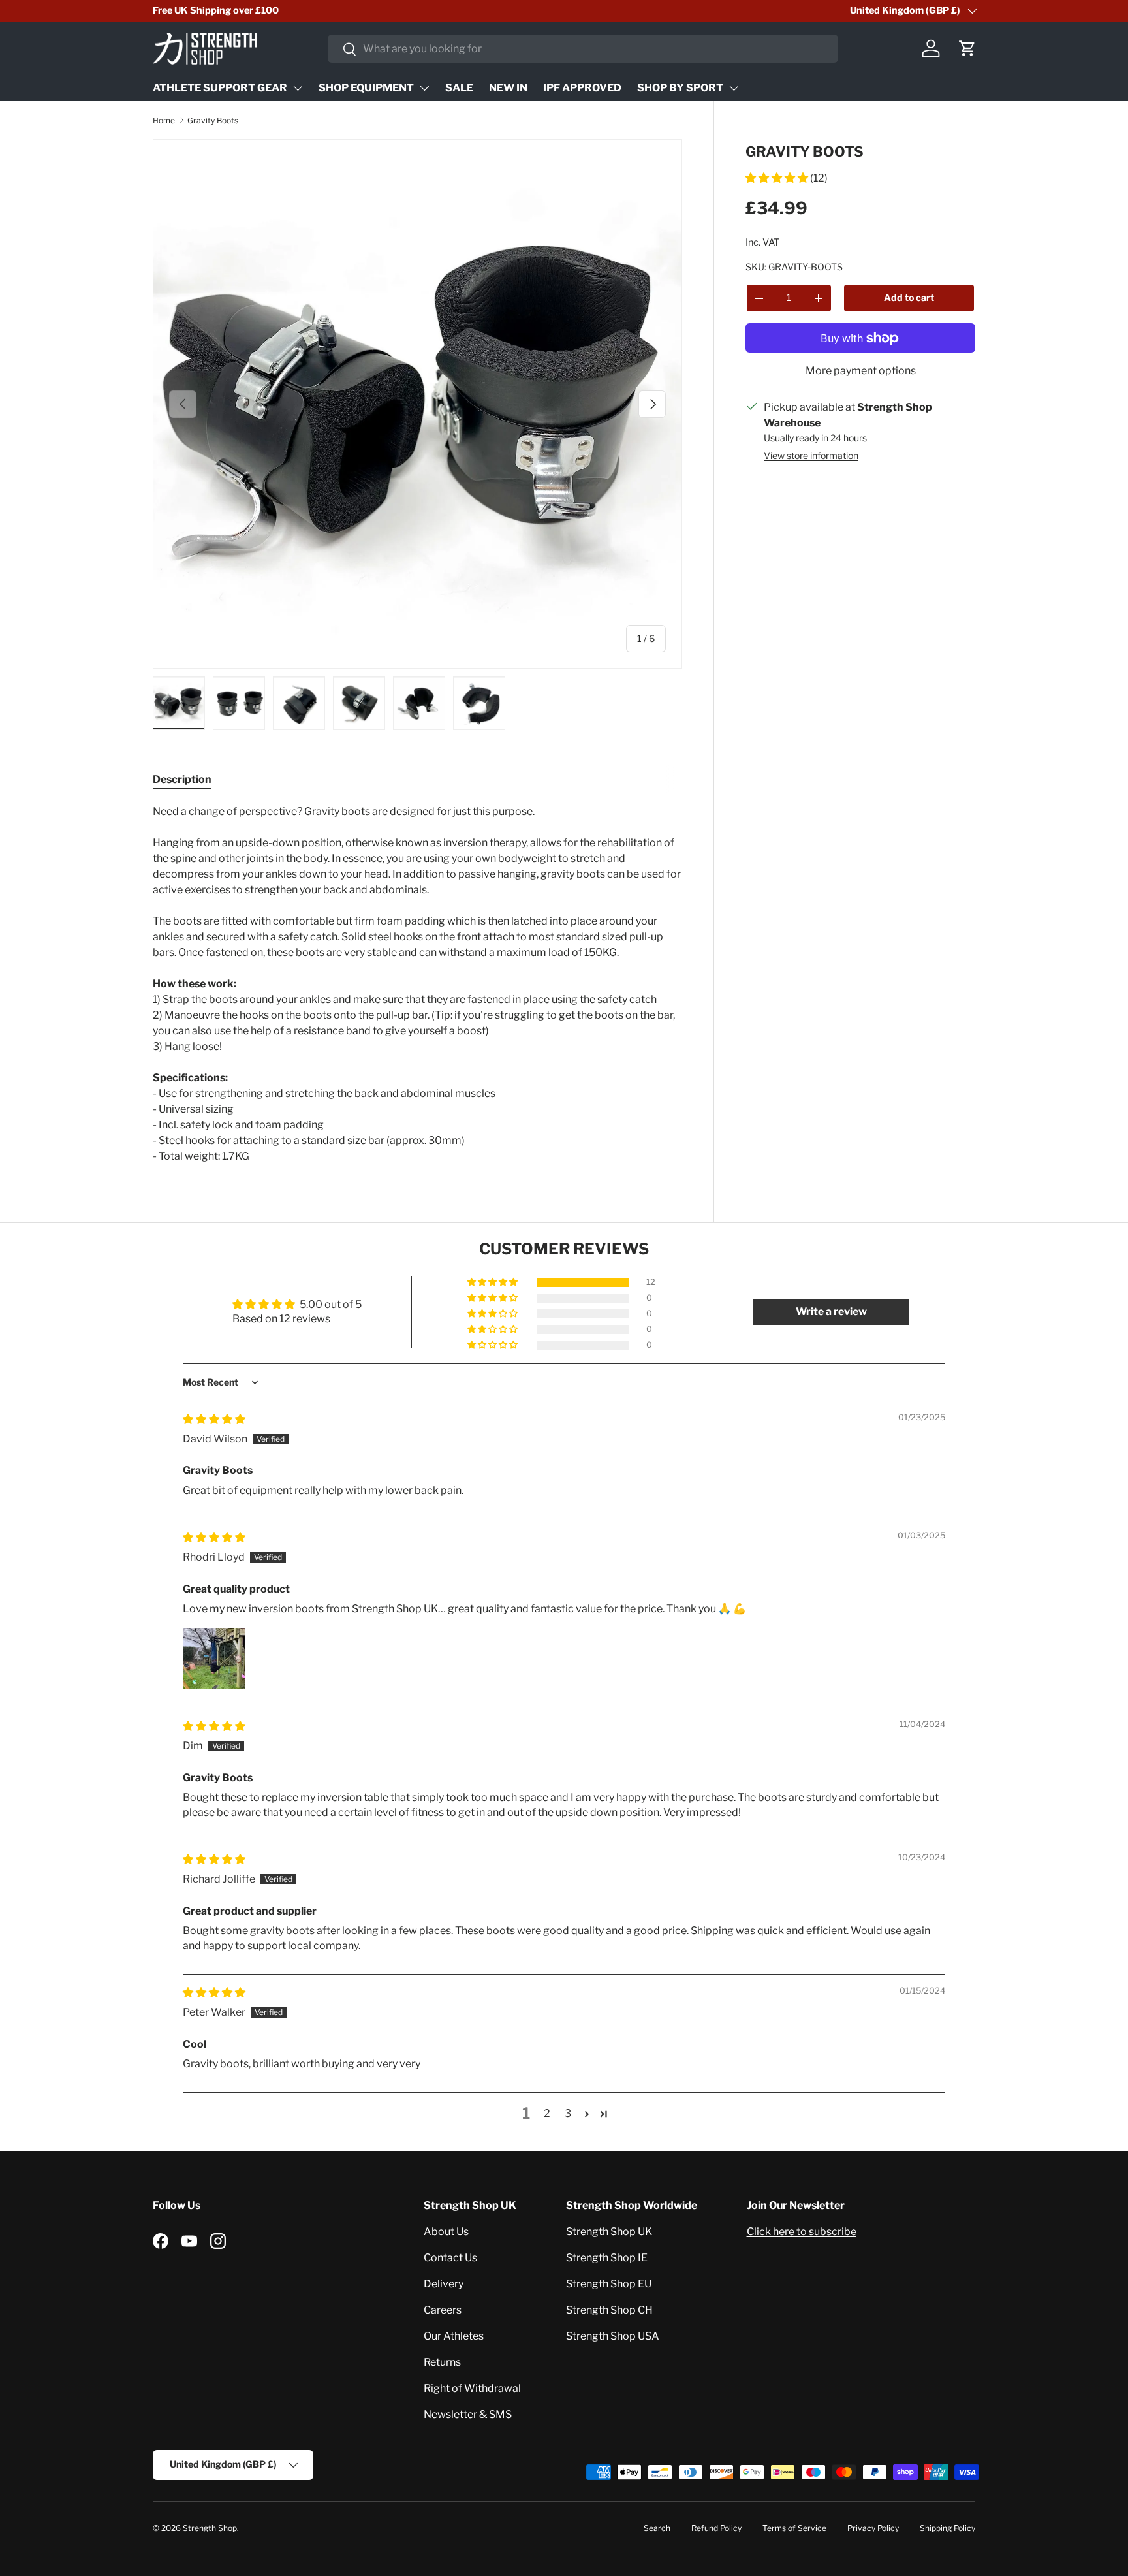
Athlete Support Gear (220, 88)
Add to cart (909, 297)
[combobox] (583, 49)
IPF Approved (582, 88)
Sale (459, 88)
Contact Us (450, 2258)
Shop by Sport (680, 88)
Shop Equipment (366, 88)
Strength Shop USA (613, 2336)
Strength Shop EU (609, 2284)
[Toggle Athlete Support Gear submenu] (298, 88)
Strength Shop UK (609, 2232)
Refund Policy (716, 2528)
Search (657, 2528)
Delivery (444, 2284)
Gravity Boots (213, 120)
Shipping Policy (948, 2528)
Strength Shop (210, 2528)
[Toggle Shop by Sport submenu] (734, 88)
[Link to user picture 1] (214, 1659)
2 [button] (547, 2113)
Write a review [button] (831, 1312)
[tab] (182, 779)
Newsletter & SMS (468, 2414)
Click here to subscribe (802, 2232)
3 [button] (568, 2113)
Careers (443, 2310)
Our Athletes (454, 2336)
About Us (446, 2232)
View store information (811, 455)
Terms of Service (794, 2528)
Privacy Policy (873, 2528)
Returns (442, 2362)
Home (164, 120)
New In (508, 88)
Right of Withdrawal (472, 2388)
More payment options (861, 371)
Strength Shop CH (609, 2310)
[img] (214, 1419)
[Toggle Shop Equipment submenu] (424, 88)
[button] (967, 48)
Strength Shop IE (607, 2258)
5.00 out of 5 (331, 1304)
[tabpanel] (417, 984)
